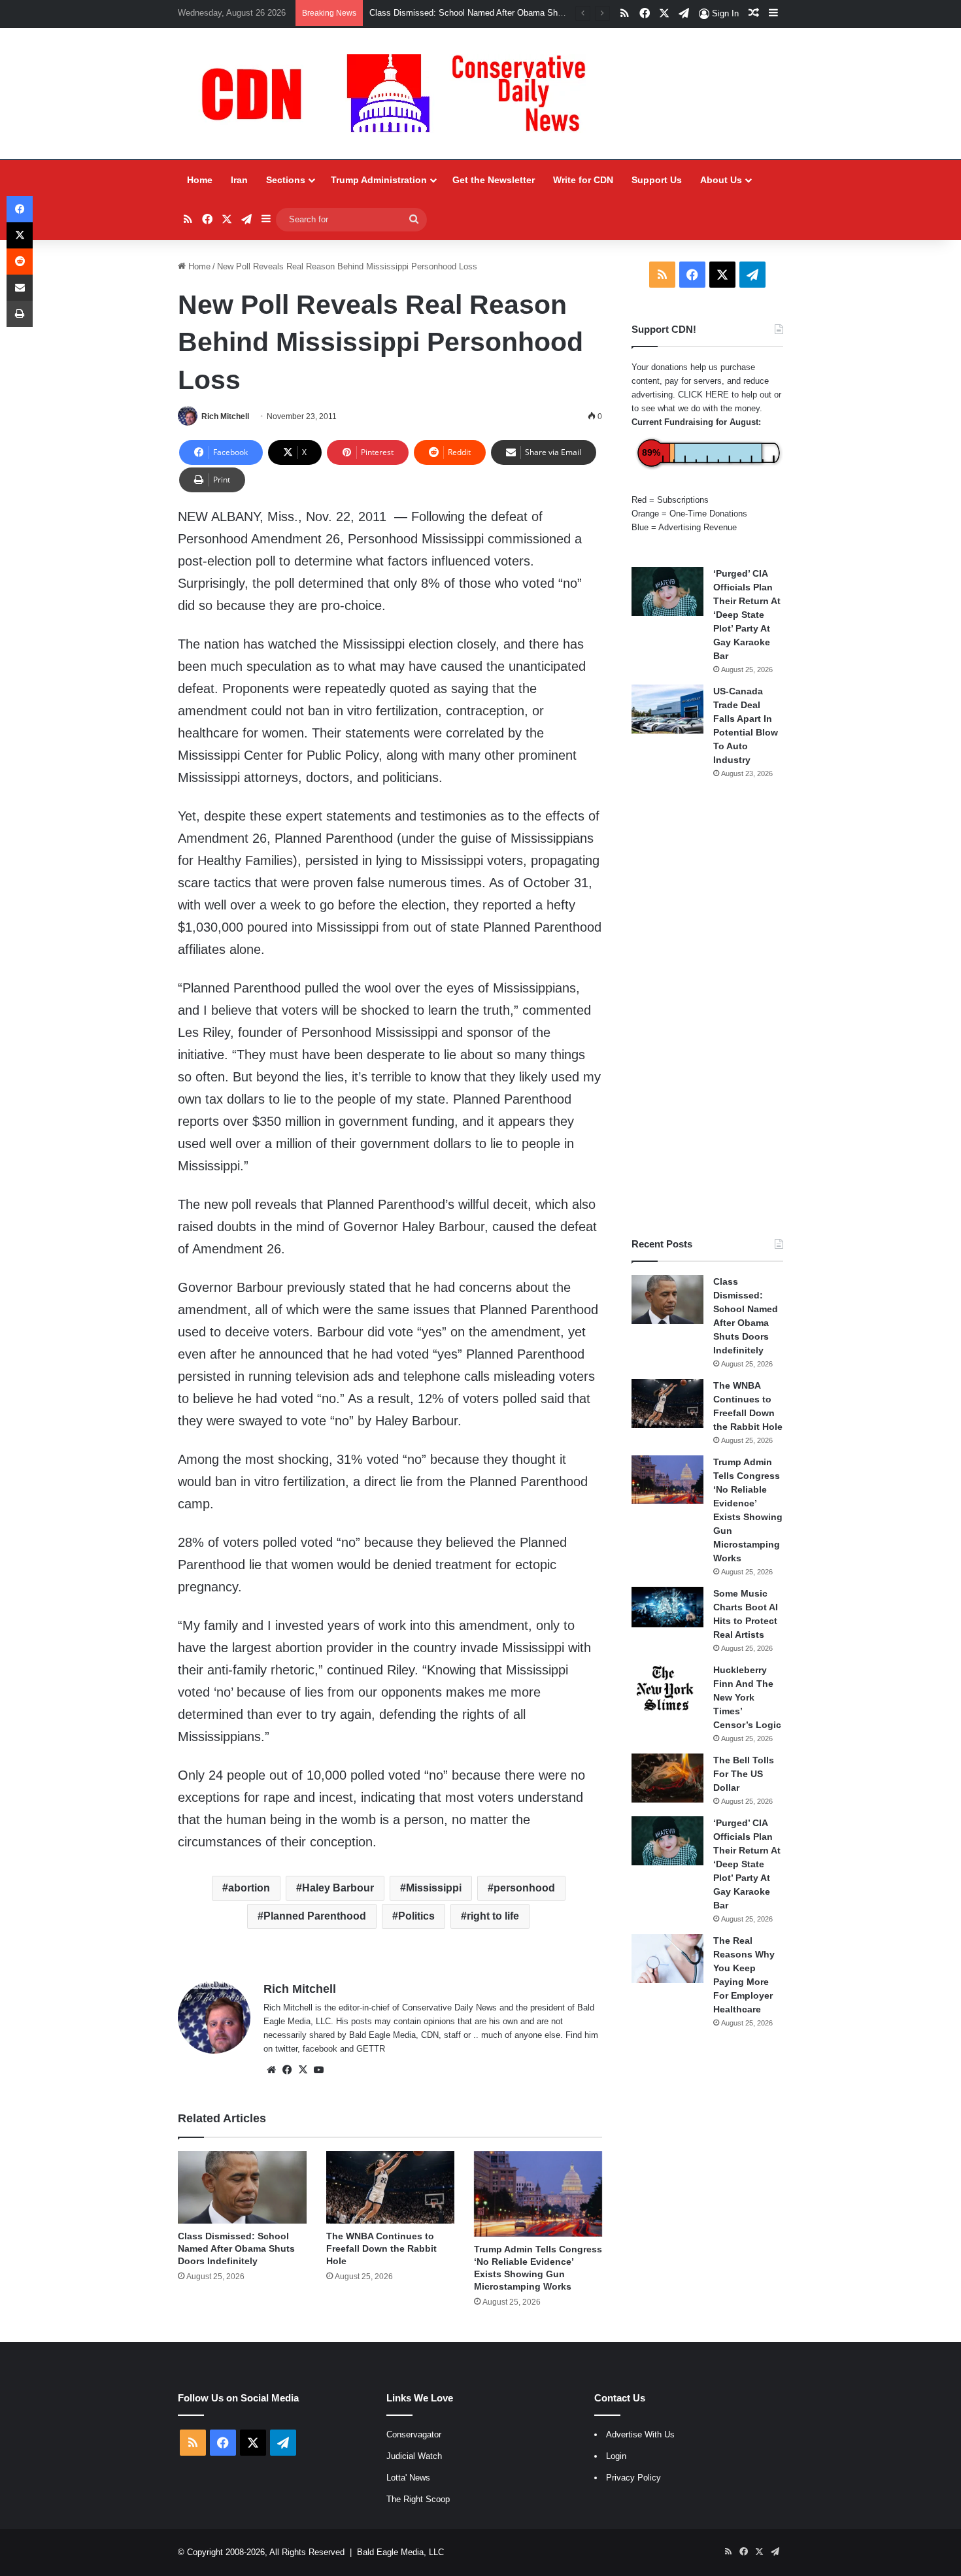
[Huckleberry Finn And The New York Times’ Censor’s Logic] (667, 1688)
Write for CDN (583, 180)
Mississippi (434, 1888)
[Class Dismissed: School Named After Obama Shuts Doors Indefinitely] (242, 2187)
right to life (493, 1916)
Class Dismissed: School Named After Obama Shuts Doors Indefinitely (236, 2248)
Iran (239, 180)
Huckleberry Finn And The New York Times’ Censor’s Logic (747, 1697)
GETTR (371, 2049)
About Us (721, 180)
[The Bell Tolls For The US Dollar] (667, 1778)
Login (616, 2456)
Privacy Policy (633, 2478)
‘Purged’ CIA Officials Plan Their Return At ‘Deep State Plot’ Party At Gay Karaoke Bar (747, 615)
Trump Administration (379, 180)
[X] (303, 2070)
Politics (416, 1916)
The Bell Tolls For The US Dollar (744, 1774)
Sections (286, 180)
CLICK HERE (703, 395)
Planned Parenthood (315, 1916)
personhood (524, 1888)
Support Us (657, 180)
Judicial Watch (414, 2456)
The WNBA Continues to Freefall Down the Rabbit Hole (381, 2248)
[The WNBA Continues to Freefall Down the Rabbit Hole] (390, 2187)
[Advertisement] (707, 1008)
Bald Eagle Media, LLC (400, 2552)
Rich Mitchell (225, 416)
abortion (249, 1888)
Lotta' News (408, 2478)
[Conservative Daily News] (400, 93)
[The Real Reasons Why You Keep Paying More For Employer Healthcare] (667, 1958)
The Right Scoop (418, 2499)
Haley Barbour (338, 1888)
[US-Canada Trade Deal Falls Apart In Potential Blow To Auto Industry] (667, 709)
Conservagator (414, 2434)
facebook (320, 2049)
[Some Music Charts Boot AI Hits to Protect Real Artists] (667, 1607)
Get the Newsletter (494, 180)
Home (200, 180)
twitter (286, 2049)
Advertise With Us (640, 2434)
